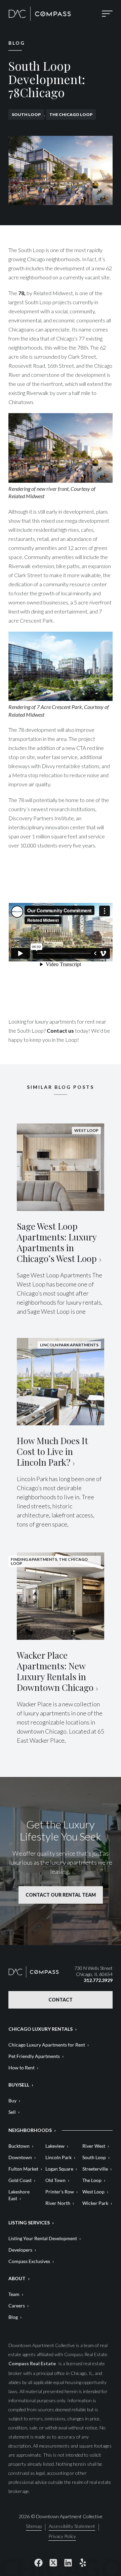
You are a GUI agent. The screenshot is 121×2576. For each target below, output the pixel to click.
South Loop (26, 114)
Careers (17, 2306)
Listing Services (29, 2223)
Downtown (20, 2157)
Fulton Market (23, 2169)
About (17, 2278)
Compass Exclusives (29, 2261)
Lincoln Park (58, 2157)
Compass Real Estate (33, 2363)
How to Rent (22, 2068)
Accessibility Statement (72, 2526)
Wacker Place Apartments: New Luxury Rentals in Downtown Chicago (55, 1671)
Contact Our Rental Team (61, 1895)
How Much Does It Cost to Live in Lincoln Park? (52, 1451)
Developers (20, 2250)
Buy (12, 2101)
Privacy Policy (62, 2537)
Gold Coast (20, 2180)
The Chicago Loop (71, 114)
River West (94, 2146)
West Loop (93, 2192)
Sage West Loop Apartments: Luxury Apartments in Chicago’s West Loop (57, 1242)
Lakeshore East (19, 2195)
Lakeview (55, 2146)
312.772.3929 (98, 1980)
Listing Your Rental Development (43, 2238)
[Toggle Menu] (107, 14)
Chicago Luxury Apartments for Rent (47, 2045)
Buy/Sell (19, 2085)
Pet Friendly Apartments (34, 2056)
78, (22, 293)
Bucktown (19, 2146)
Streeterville (95, 2169)
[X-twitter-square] (53, 2563)
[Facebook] (38, 2563)
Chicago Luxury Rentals (41, 2029)
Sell (12, 2112)
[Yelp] (83, 2563)
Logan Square (59, 2169)
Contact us (60, 1031)
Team (14, 2294)
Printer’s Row (60, 2192)
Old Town (55, 2180)
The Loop (92, 2180)
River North (58, 2203)
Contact (61, 2000)
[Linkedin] (68, 2563)
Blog (13, 2317)
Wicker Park (95, 2203)
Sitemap (34, 2526)
